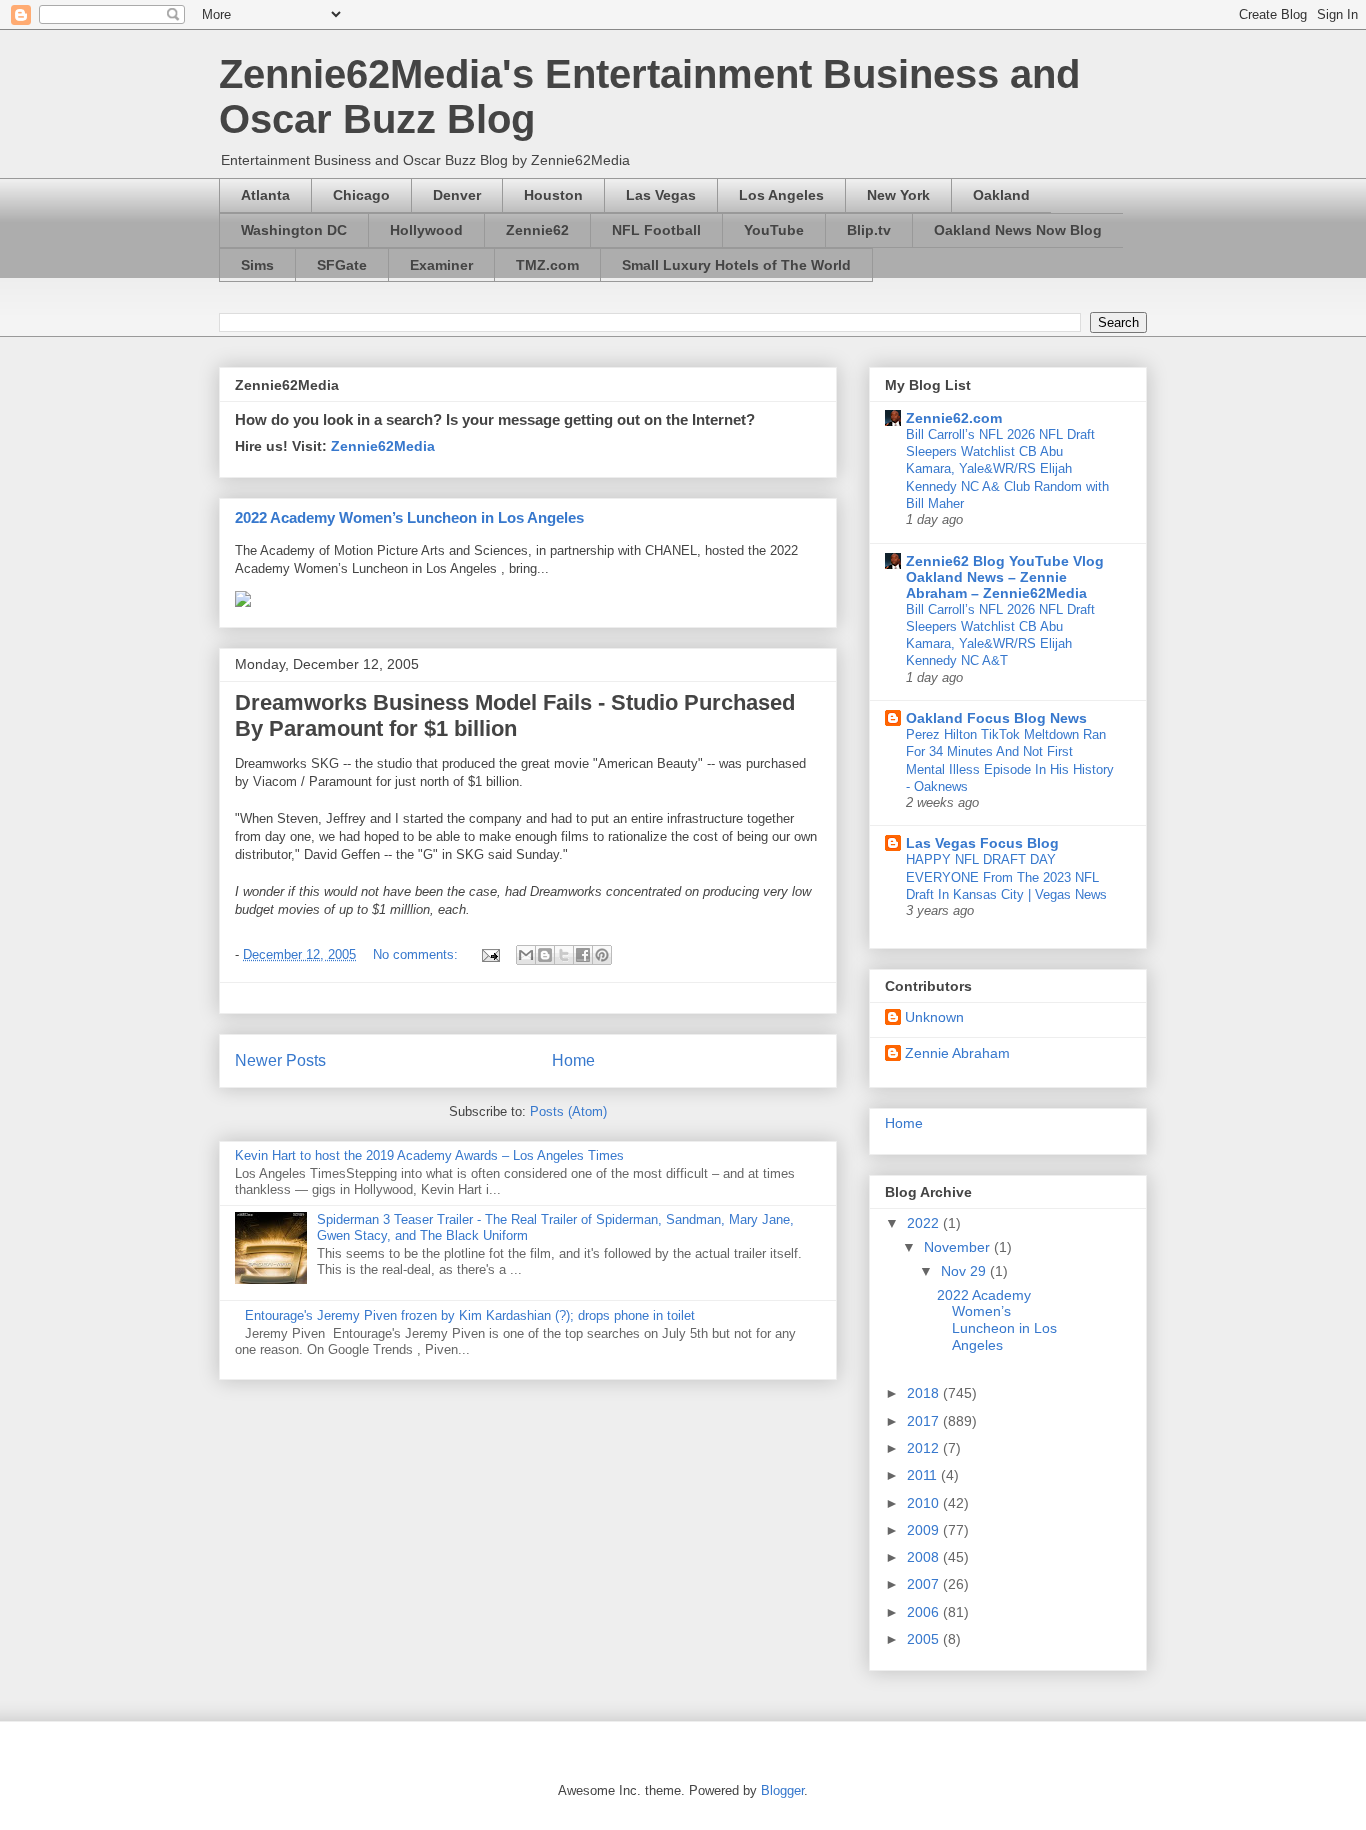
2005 (925, 1639)
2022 (925, 1223)
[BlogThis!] (545, 955)
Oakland (1001, 195)
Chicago (361, 195)
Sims (257, 265)
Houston (553, 195)
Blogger (782, 1790)
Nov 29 (965, 1271)
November (959, 1247)
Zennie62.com (954, 418)
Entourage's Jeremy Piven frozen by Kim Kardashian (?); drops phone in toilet (470, 1315)
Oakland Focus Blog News (996, 718)
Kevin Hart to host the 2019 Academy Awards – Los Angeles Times (429, 1155)
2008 (925, 1557)
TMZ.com (547, 265)
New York (898, 195)
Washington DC (294, 230)
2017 (925, 1421)
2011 (924, 1475)
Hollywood (426, 230)
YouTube (774, 230)
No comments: (417, 954)
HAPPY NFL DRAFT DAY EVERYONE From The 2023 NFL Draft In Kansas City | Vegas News (1006, 877)
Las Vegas (661, 195)
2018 (925, 1393)
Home (573, 1060)
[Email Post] (489, 954)
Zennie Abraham (957, 1053)
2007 (925, 1584)
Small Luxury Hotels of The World (736, 265)
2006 (925, 1612)
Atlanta (265, 195)
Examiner (441, 265)
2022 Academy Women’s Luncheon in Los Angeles (409, 517)
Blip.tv (869, 230)
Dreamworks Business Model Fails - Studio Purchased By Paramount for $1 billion (515, 715)
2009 (925, 1530)
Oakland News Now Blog (1018, 230)
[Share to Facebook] (583, 955)
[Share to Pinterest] (602, 955)
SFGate (342, 265)
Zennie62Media (383, 446)
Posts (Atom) (568, 1111)
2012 (925, 1448)
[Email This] (526, 955)
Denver (457, 195)
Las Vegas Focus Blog (982, 843)
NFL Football (656, 230)
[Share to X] (564, 955)
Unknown (934, 1017)
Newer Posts (280, 1060)
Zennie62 (537, 230)
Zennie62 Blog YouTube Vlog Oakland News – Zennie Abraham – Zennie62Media (1005, 577)
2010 (925, 1503)
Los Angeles (781, 195)
